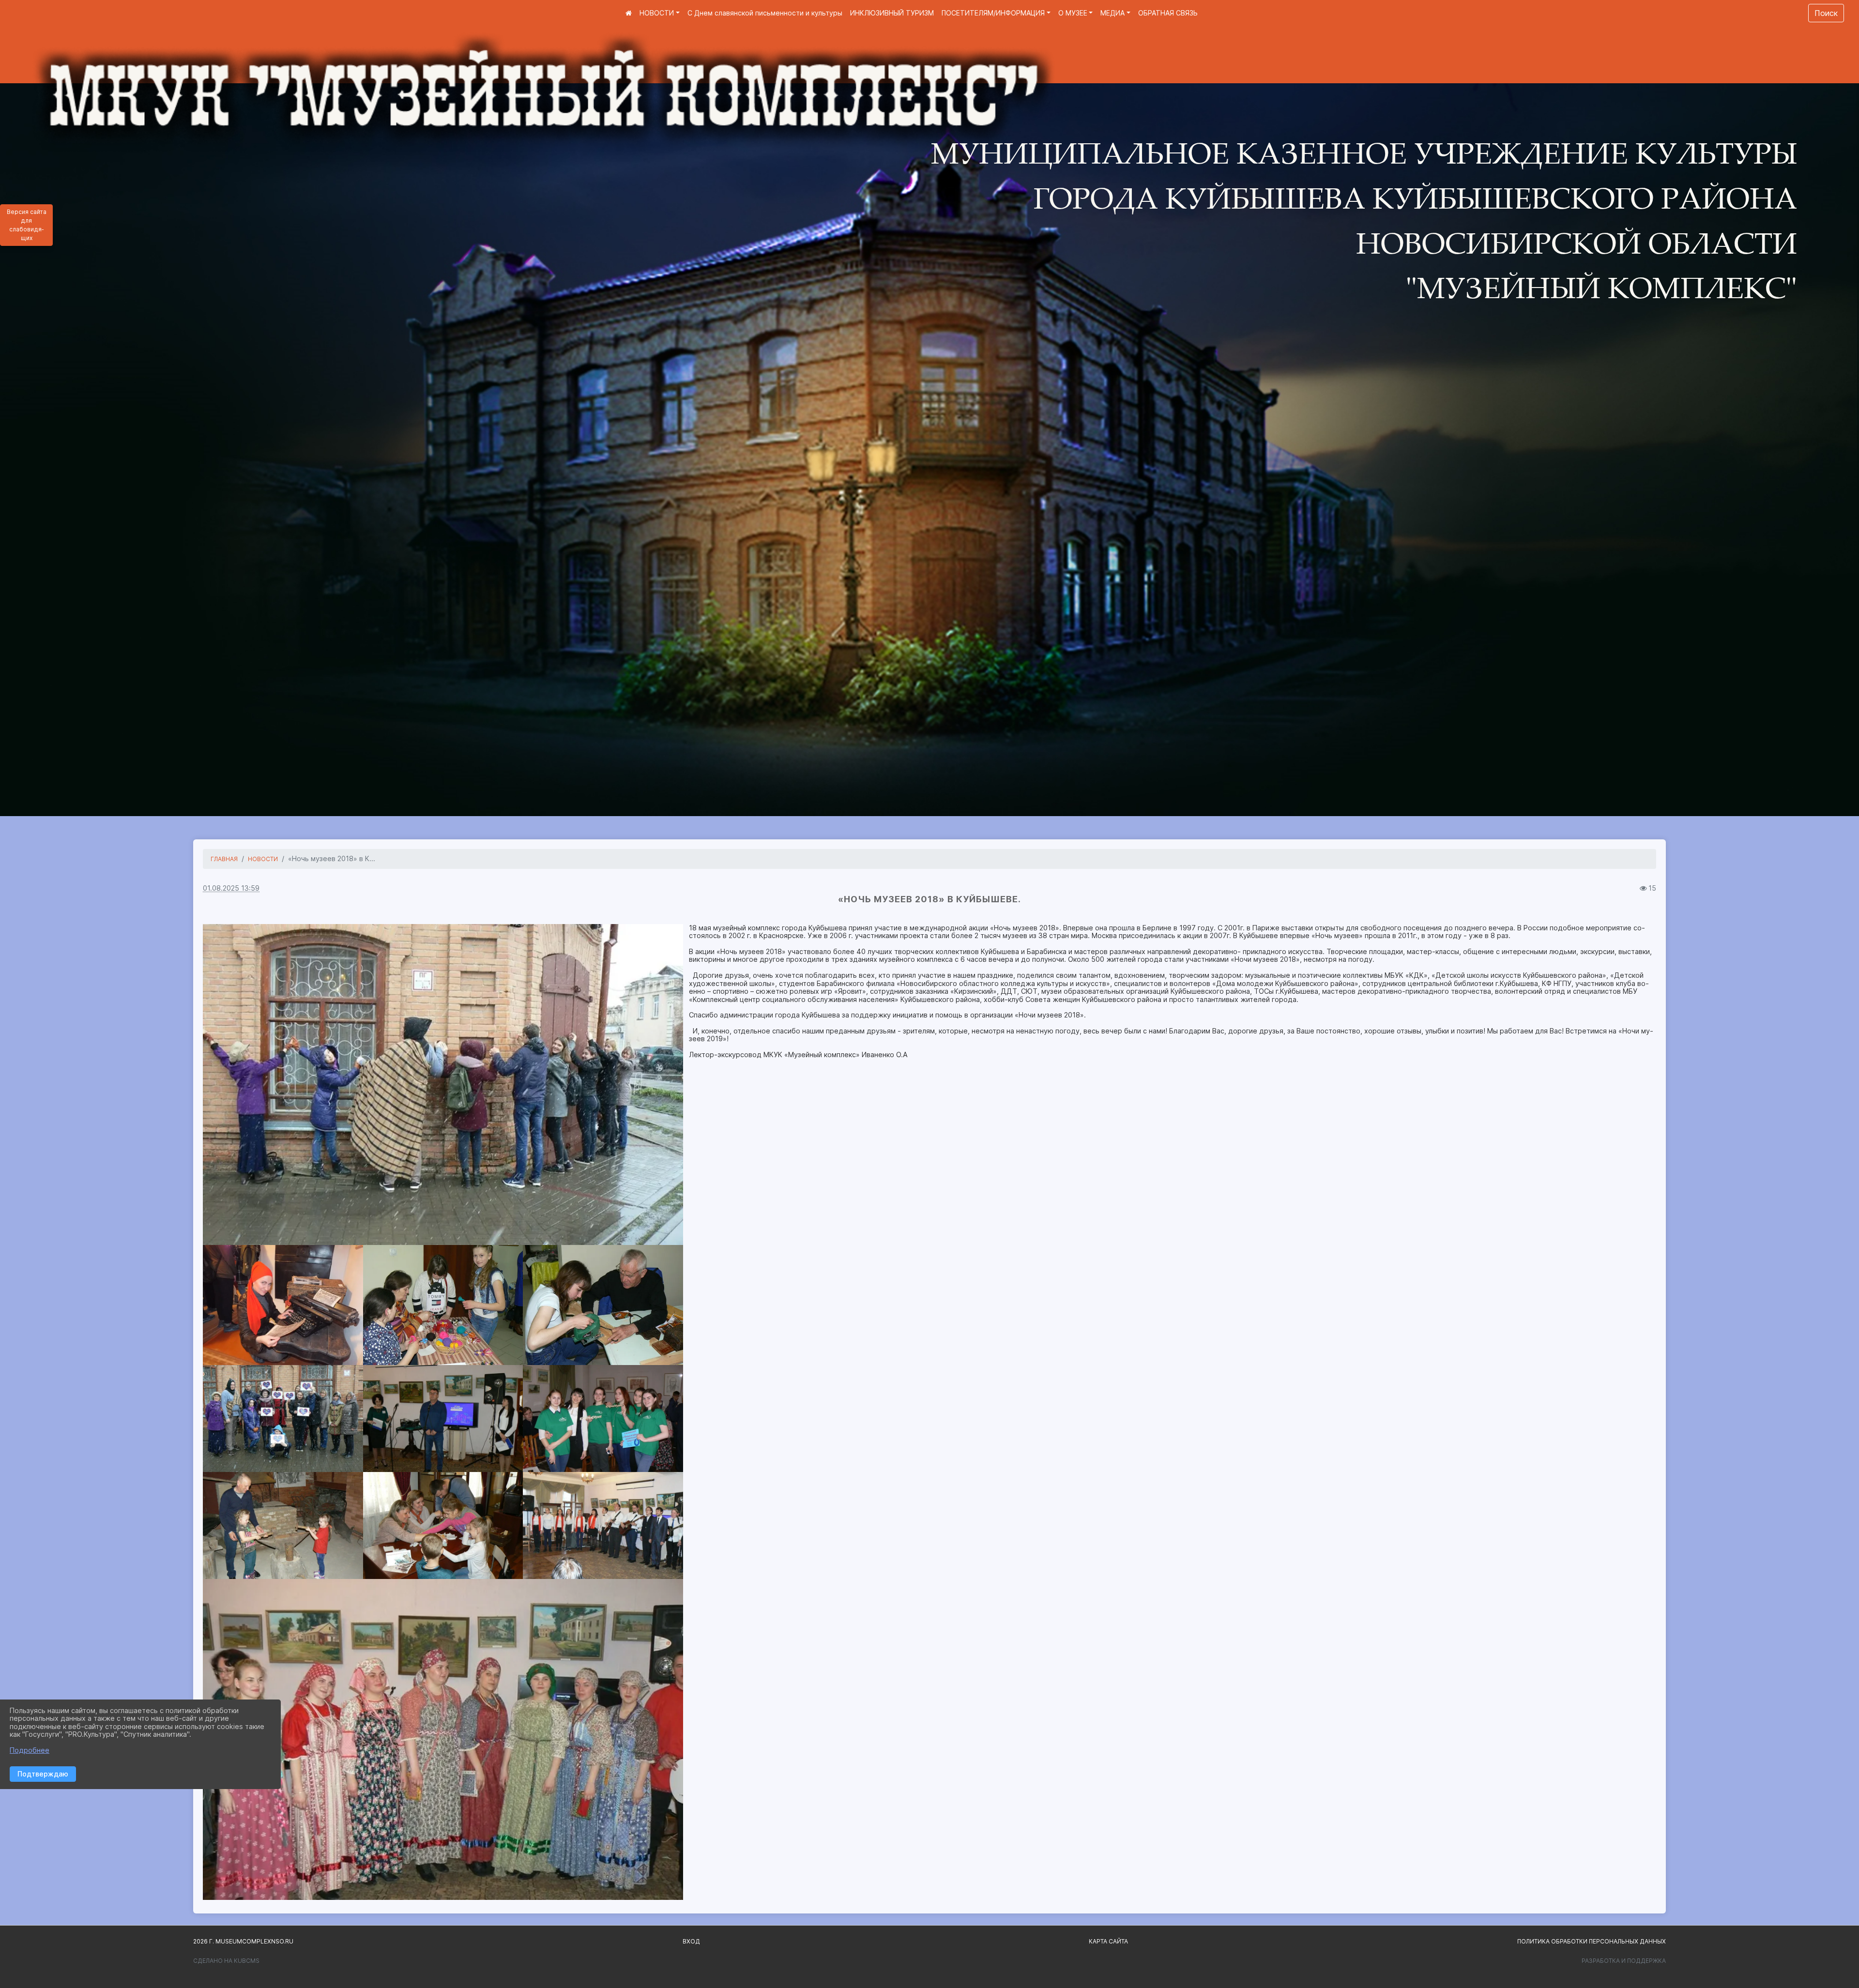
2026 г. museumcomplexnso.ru (243, 1941)
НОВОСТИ (657, 13)
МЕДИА (1112, 13)
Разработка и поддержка (1624, 1961)
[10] (443, 1739)
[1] (283, 1305)
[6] (443, 1525)
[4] (603, 1419)
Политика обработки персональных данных (1592, 1941)
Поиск (1826, 13)
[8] (603, 1305)
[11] (603, 1525)
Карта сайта (1108, 1941)
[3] (443, 1085)
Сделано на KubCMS (226, 1961)
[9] (283, 1525)
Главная (224, 859)
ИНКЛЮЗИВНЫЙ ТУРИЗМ (892, 13)
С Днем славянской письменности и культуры (765, 13)
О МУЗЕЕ (1073, 13)
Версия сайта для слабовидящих (27, 225)
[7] (443, 1305)
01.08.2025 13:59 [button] (231, 888)
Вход (691, 1941)
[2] (283, 1419)
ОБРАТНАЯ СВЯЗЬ (1168, 13)
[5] (443, 1419)
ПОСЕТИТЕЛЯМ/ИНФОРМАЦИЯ (993, 13)
